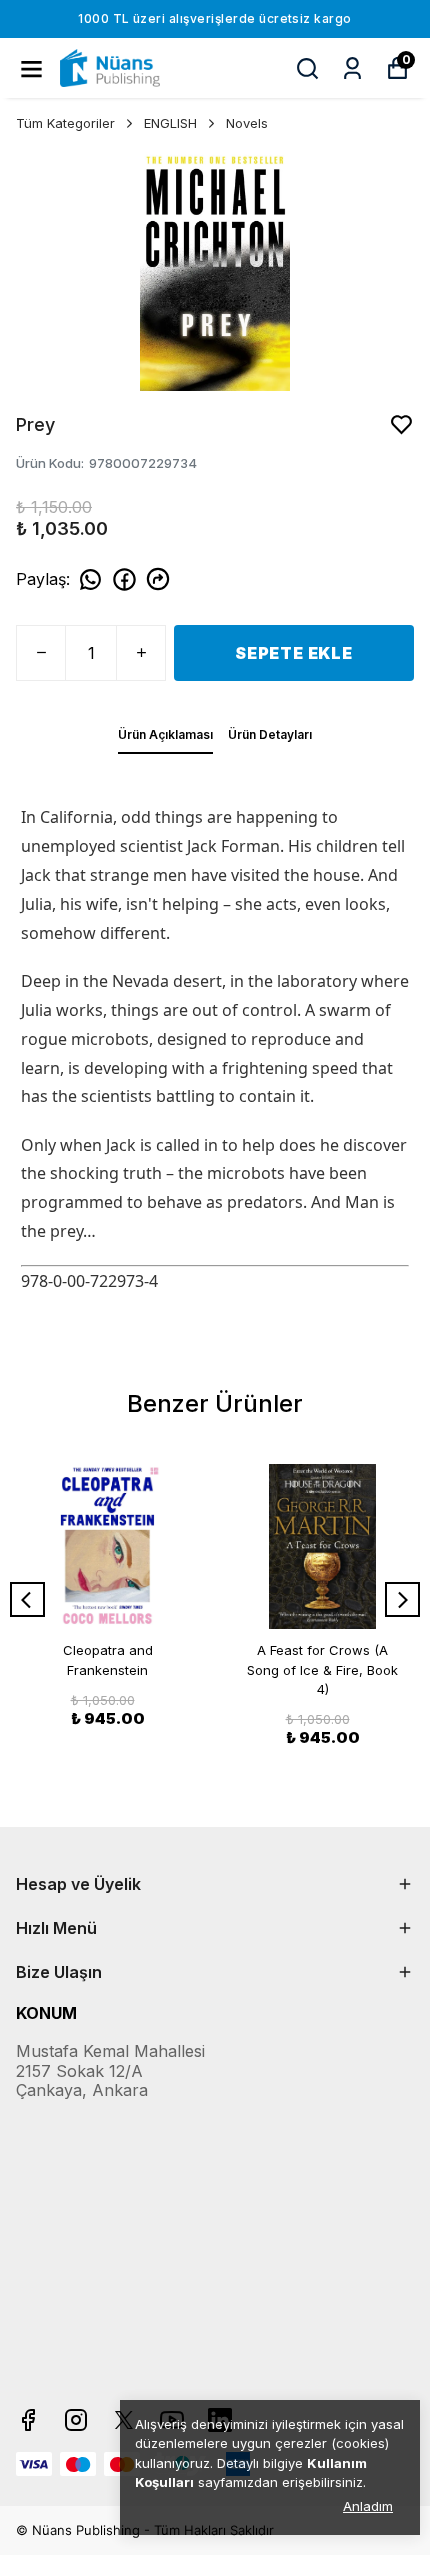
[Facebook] (28, 2420)
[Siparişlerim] (352, 68)
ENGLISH (170, 123)
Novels (247, 123)
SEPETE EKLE (294, 653)
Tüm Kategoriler (65, 123)
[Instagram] (76, 2420)
